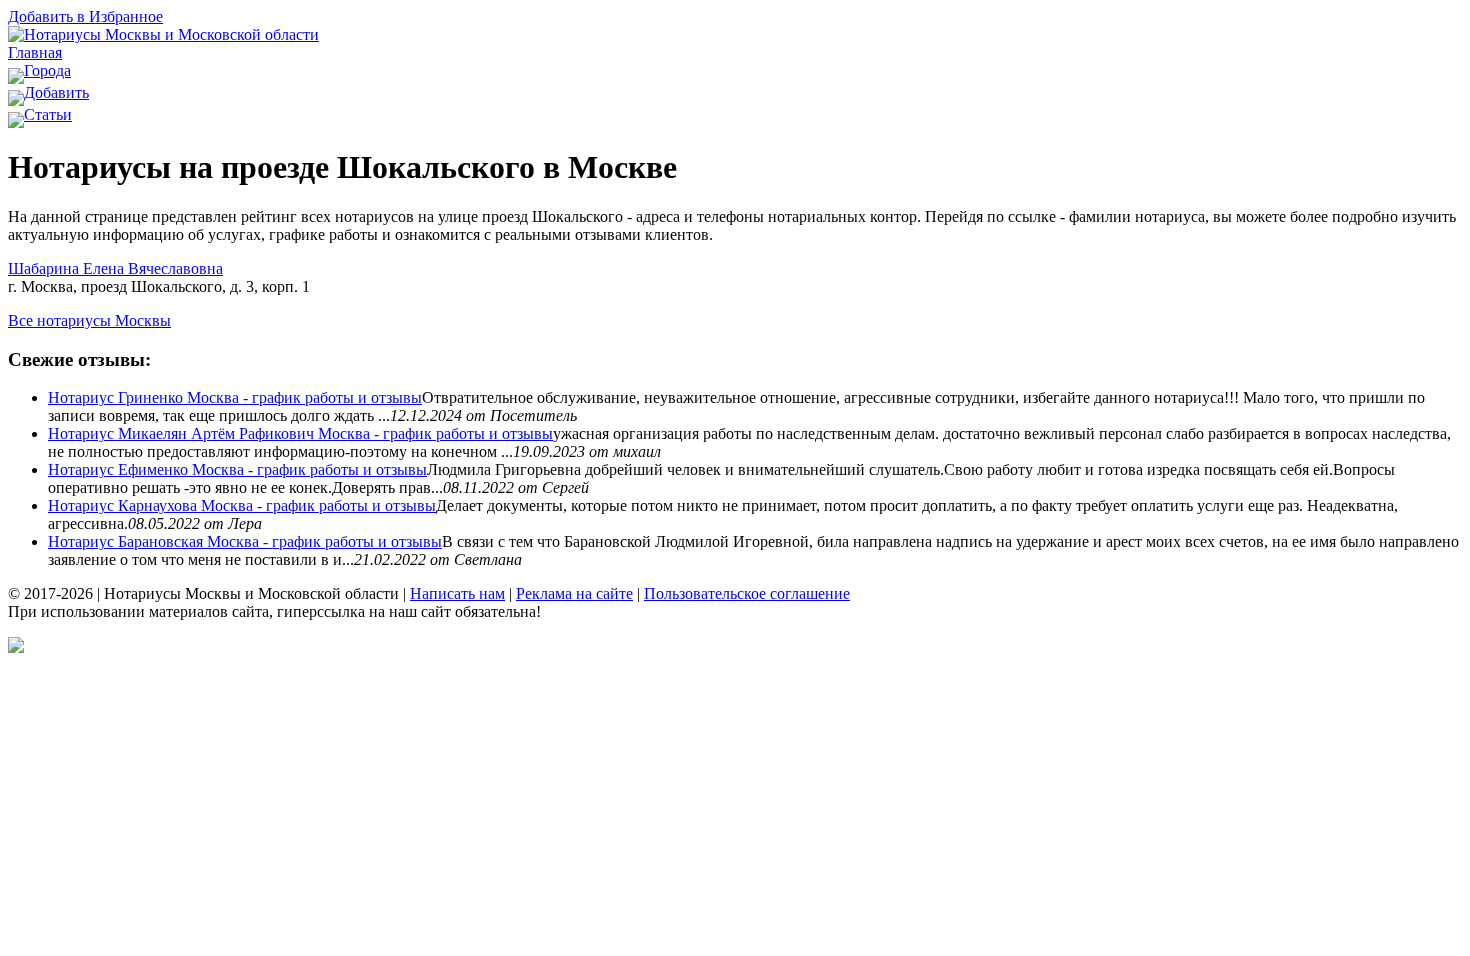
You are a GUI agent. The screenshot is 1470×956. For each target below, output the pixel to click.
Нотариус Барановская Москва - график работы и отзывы (245, 541)
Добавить (56, 92)
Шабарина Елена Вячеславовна (115, 268)
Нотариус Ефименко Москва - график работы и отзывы (237, 469)
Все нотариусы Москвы (89, 320)
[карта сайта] (16, 647)
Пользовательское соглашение (747, 593)
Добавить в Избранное (85, 16)
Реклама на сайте (574, 593)
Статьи (48, 114)
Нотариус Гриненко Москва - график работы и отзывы (235, 397)
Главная (35, 52)
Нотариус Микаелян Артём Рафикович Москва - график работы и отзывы (300, 433)
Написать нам (457, 593)
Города (47, 70)
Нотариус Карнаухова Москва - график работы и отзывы (242, 505)
